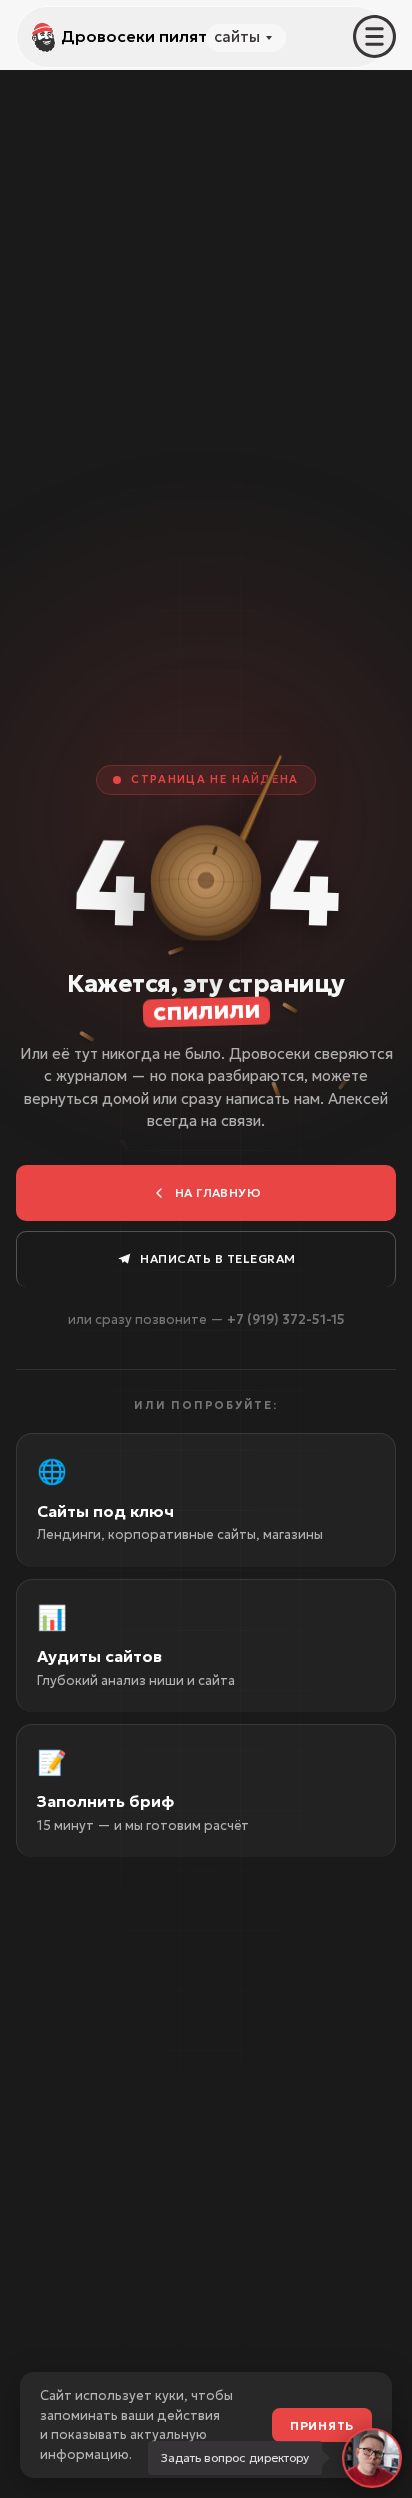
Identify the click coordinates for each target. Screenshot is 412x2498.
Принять (322, 2425)
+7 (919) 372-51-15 (286, 1319)
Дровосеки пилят (134, 36)
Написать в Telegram (217, 1258)
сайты (237, 36)
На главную (218, 1192)
